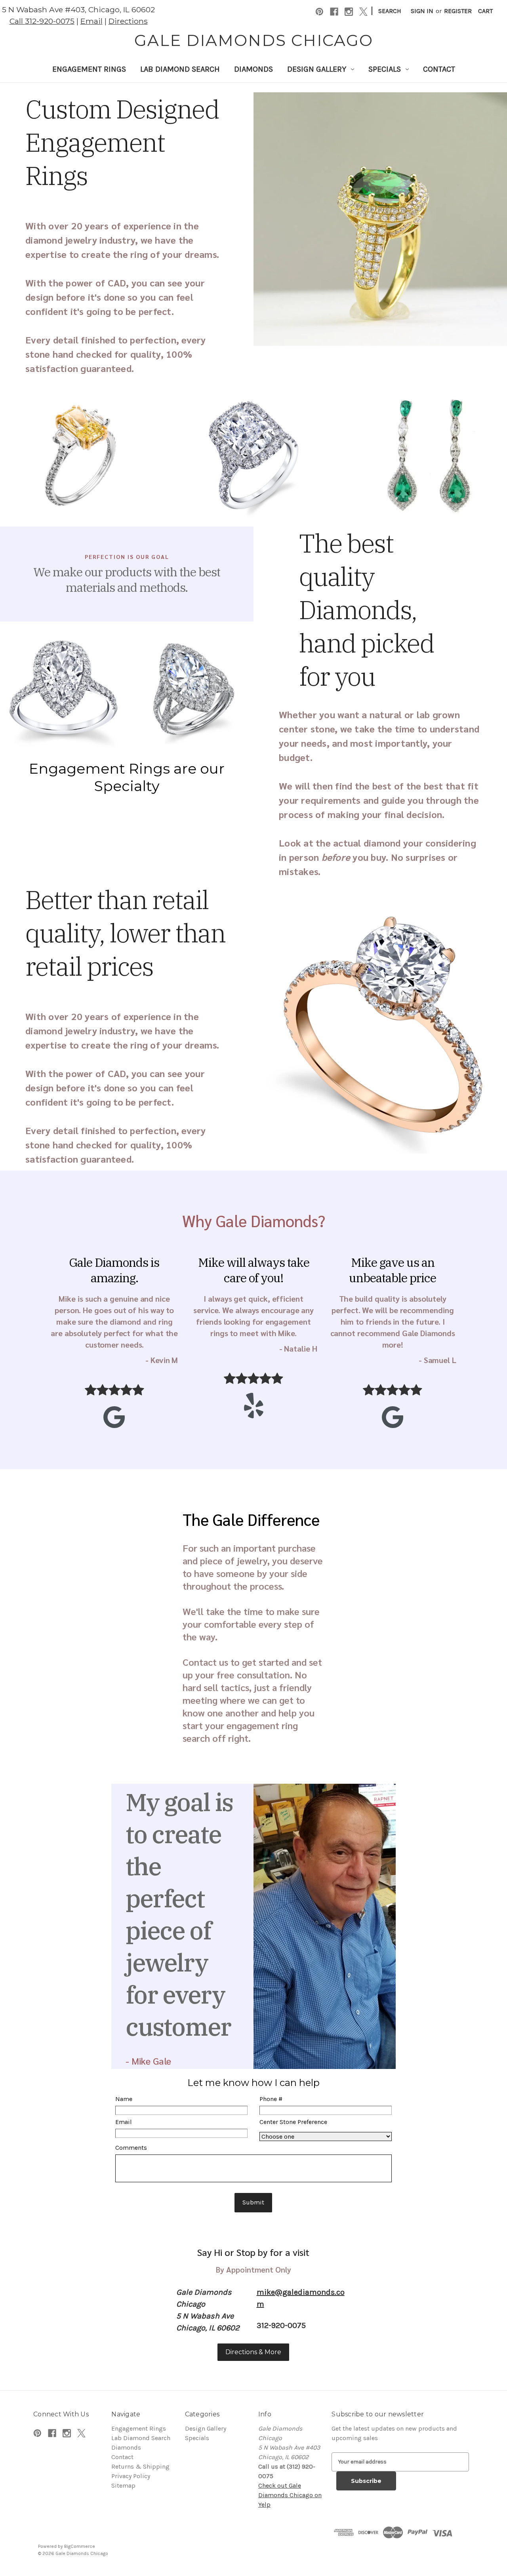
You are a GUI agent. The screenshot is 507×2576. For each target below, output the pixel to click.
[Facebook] (334, 12)
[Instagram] (349, 12)
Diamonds (253, 69)
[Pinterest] (319, 12)
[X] (363, 12)
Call (42, 21)
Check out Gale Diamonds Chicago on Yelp (290, 2495)
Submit (253, 2202)
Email (91, 21)
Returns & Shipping (140, 2466)
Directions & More (253, 2352)
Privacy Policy (131, 2476)
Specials (385, 69)
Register (458, 11)
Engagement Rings (89, 69)
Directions (128, 21)
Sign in (422, 11)
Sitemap (123, 2485)
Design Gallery (317, 69)
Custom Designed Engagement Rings (122, 142)
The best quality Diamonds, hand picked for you (367, 610)
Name (124, 2099)
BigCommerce (80, 2546)
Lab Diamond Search (180, 69)
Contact (439, 69)
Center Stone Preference (293, 2122)
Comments (131, 2148)
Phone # (271, 2099)
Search (390, 11)
